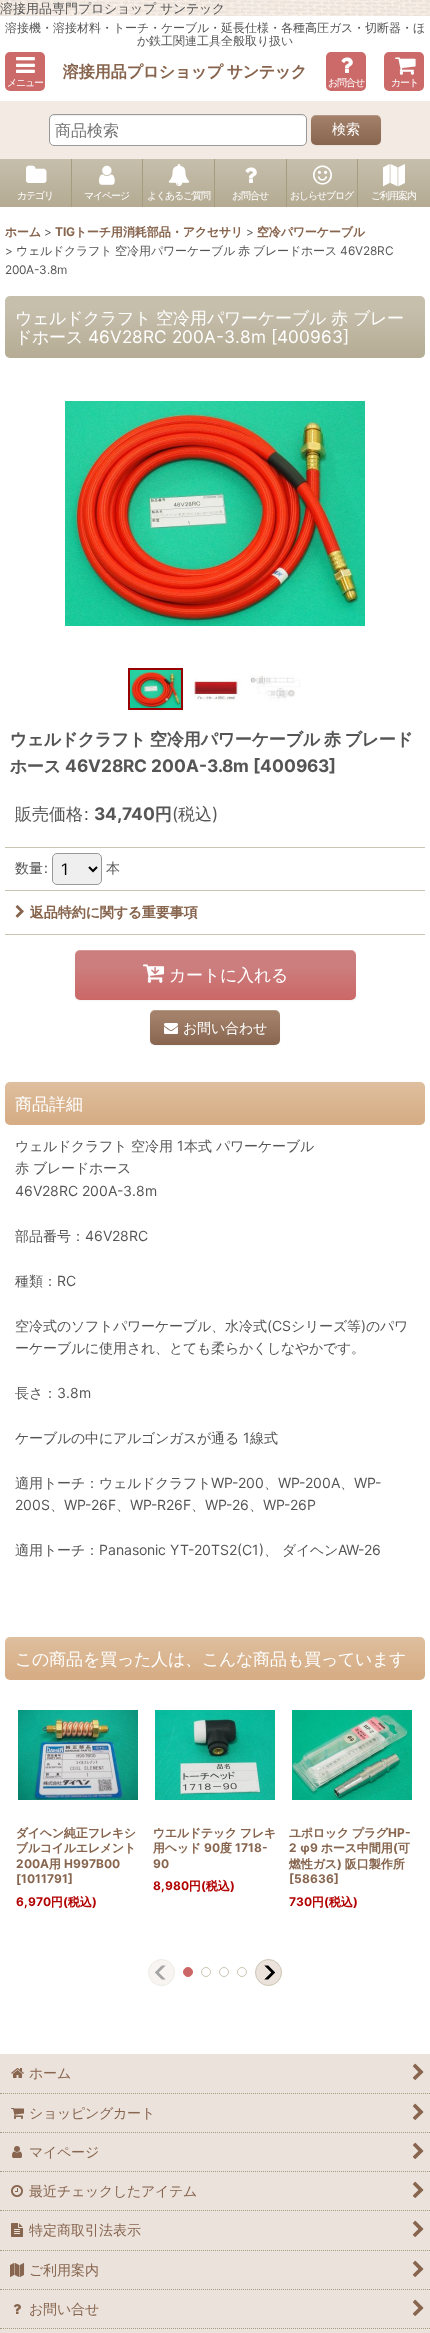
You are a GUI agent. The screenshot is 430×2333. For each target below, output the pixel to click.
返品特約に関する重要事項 (114, 911)
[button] (25, 71)
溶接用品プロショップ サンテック (185, 71)
